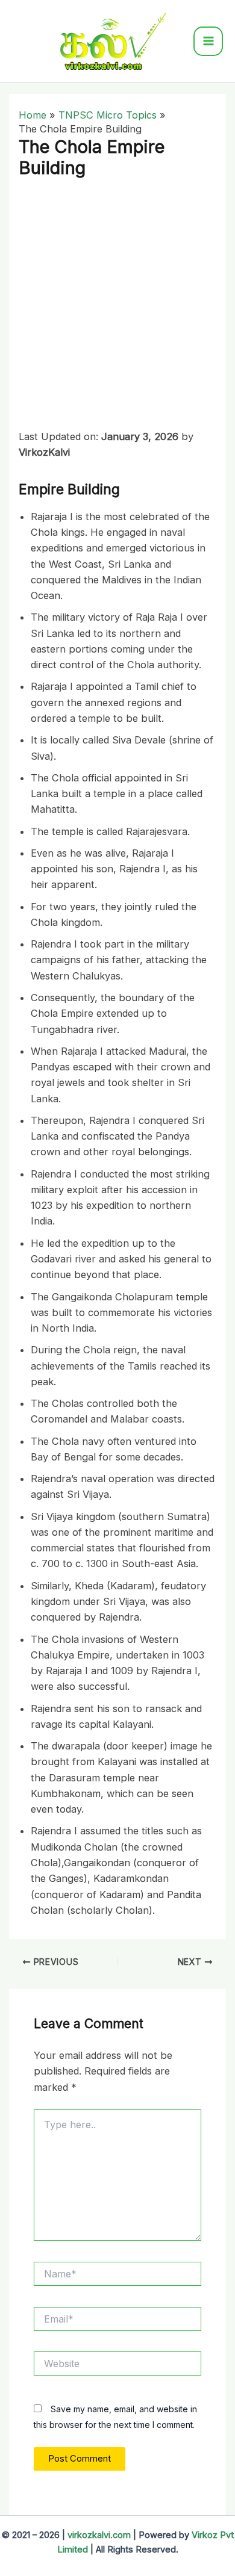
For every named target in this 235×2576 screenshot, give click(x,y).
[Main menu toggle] (208, 41)
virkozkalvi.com (99, 2535)
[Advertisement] (117, 306)
